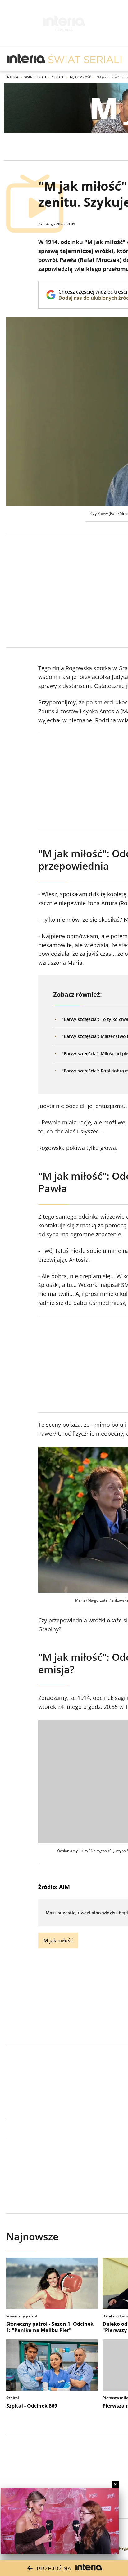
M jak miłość (80, 77)
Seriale (58, 77)
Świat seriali (35, 77)
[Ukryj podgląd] (115, 2484)
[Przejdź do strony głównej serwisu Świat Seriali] (85, 59)
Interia (12, 77)
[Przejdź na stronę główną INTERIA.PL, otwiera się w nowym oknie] (27, 59)
